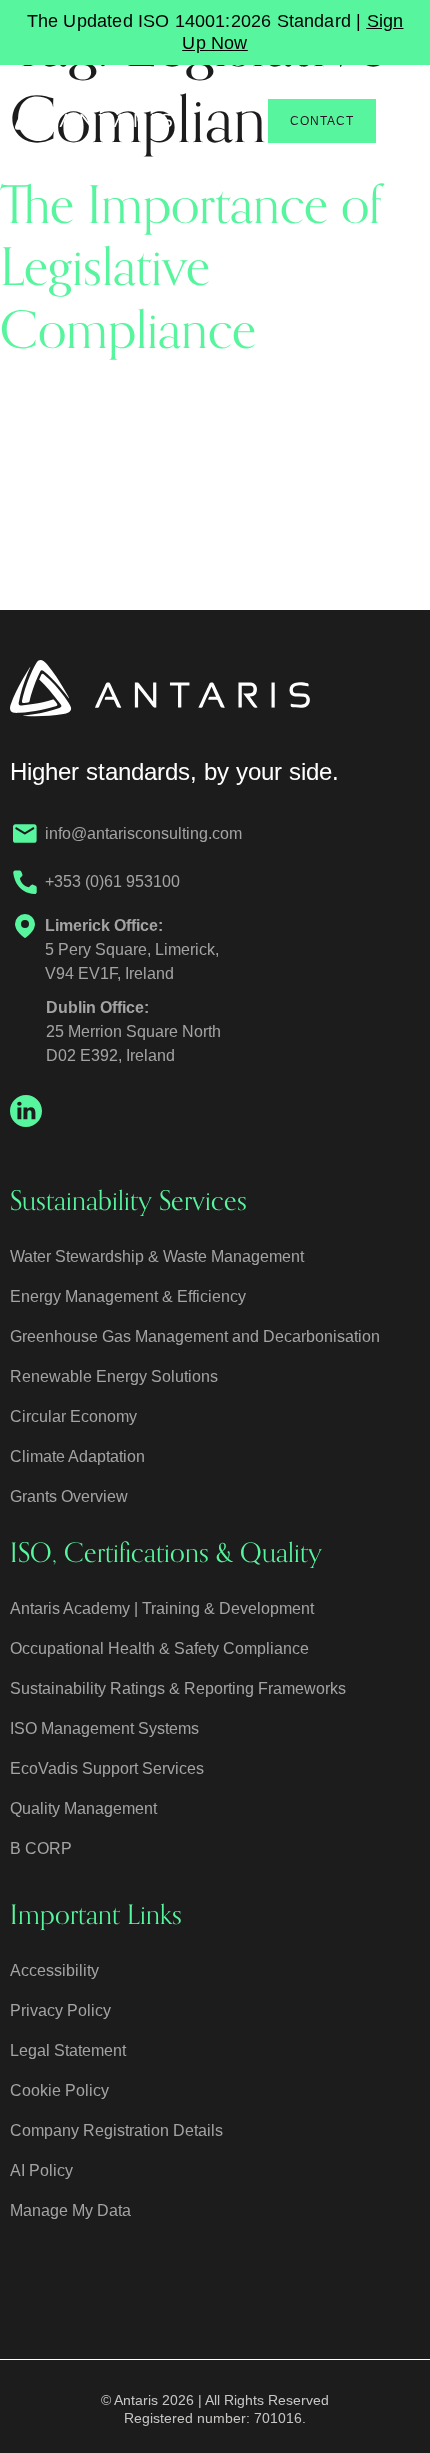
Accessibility (54, 1970)
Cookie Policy (59, 2090)
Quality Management (83, 1808)
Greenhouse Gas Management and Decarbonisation (195, 1336)
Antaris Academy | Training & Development (162, 1608)
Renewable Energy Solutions (114, 1376)
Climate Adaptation (77, 1456)
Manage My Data (70, 2210)
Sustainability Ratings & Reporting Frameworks (178, 1688)
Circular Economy (73, 1416)
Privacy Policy (60, 2010)
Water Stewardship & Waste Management (157, 1256)
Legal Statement (68, 2050)
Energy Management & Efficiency (128, 1296)
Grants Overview (69, 1496)
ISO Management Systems (104, 1728)
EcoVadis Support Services (107, 1768)
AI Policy (41, 2170)
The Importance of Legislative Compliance (190, 269)
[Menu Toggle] (401, 121)
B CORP (41, 1848)
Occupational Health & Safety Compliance (159, 1648)
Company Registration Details (116, 2130)
